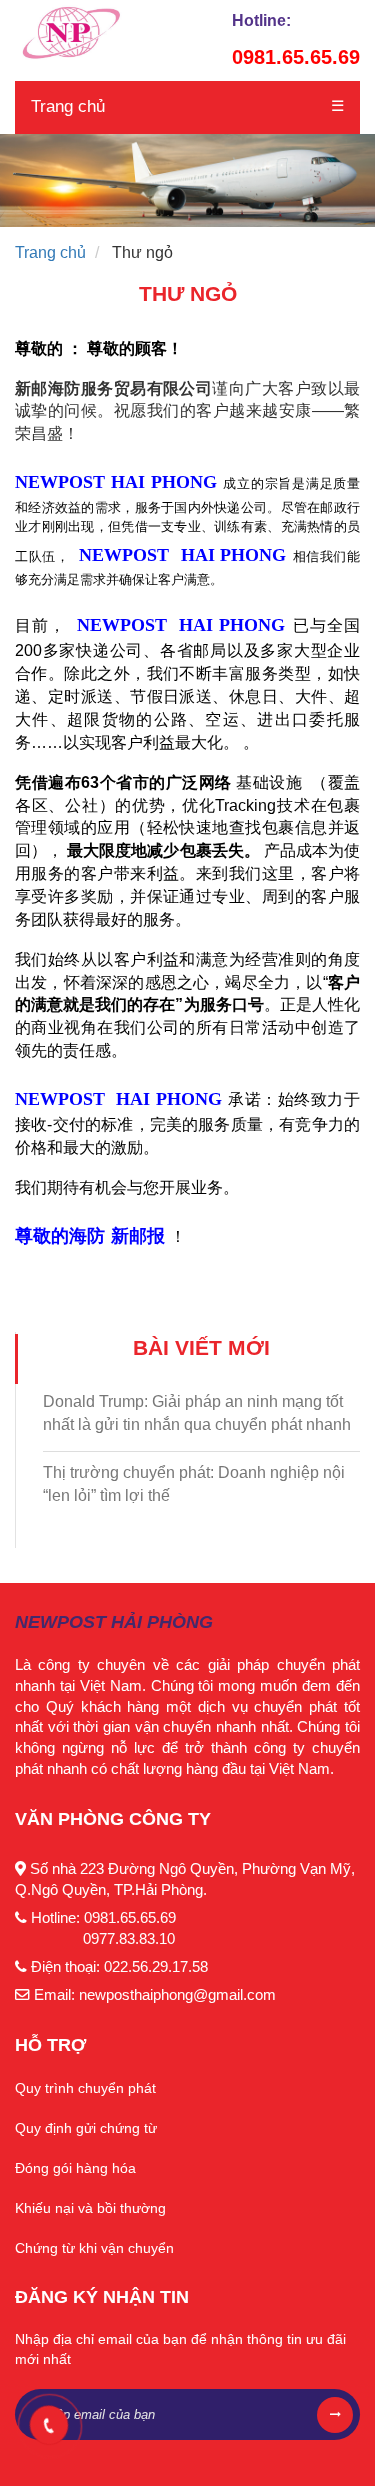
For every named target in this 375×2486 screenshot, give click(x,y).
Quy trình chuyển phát (85, 2088)
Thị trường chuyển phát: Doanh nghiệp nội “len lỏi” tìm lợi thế (194, 1484)
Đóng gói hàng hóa (75, 2168)
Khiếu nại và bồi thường (90, 2208)
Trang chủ (68, 106)
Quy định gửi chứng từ (86, 2128)
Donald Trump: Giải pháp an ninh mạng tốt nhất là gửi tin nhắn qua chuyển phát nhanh (197, 1413)
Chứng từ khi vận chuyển (94, 2248)
